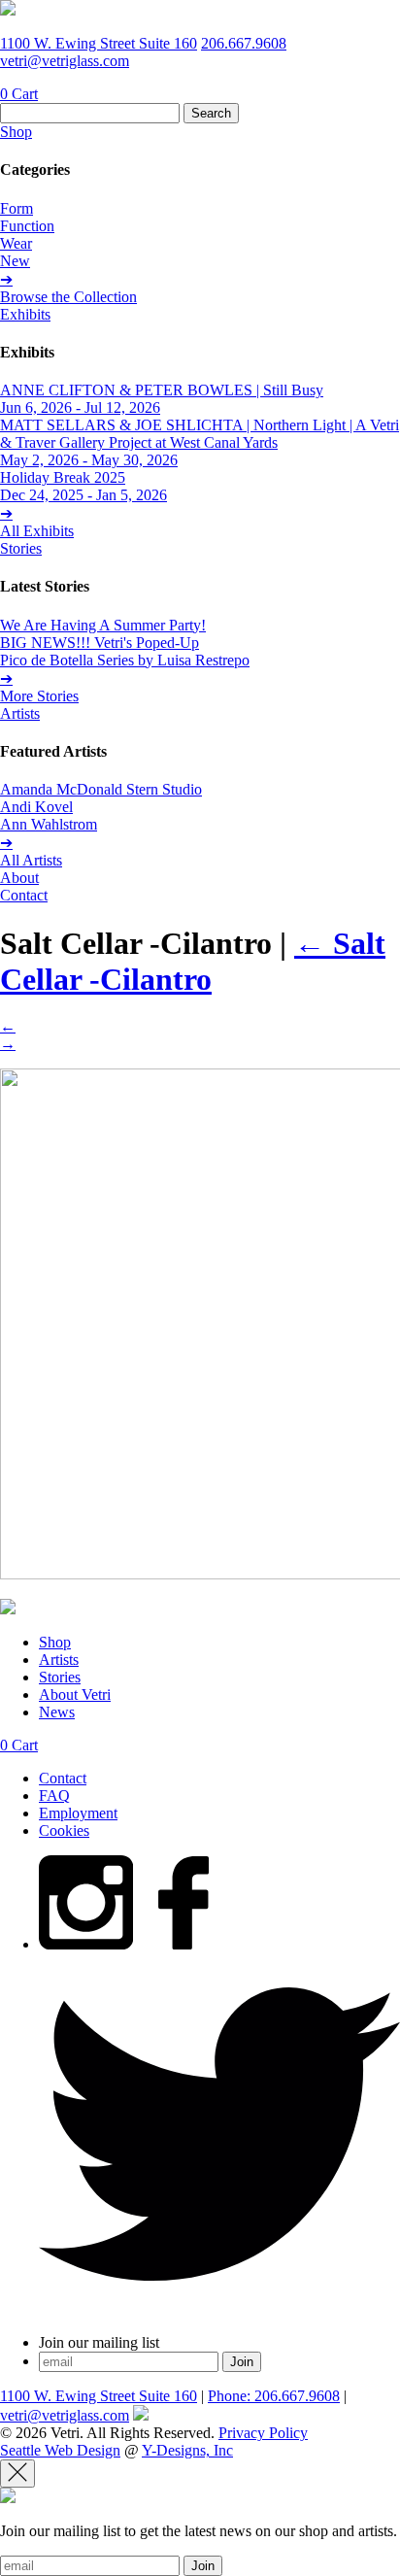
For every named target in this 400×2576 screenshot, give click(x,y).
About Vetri (75, 1695)
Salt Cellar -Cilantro (193, 961)
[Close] (17, 2474)
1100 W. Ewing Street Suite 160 (99, 43)
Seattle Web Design (60, 2450)
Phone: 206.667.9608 (274, 2396)
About (19, 878)
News (57, 1712)
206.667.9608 (244, 43)
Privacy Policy (263, 2433)
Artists (20, 713)
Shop (16, 132)
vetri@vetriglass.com (65, 61)
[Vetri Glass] (8, 10)
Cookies (64, 1830)
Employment (78, 1813)
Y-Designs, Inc (187, 2450)
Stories (21, 548)
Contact (24, 895)
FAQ (54, 1796)
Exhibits (25, 314)
